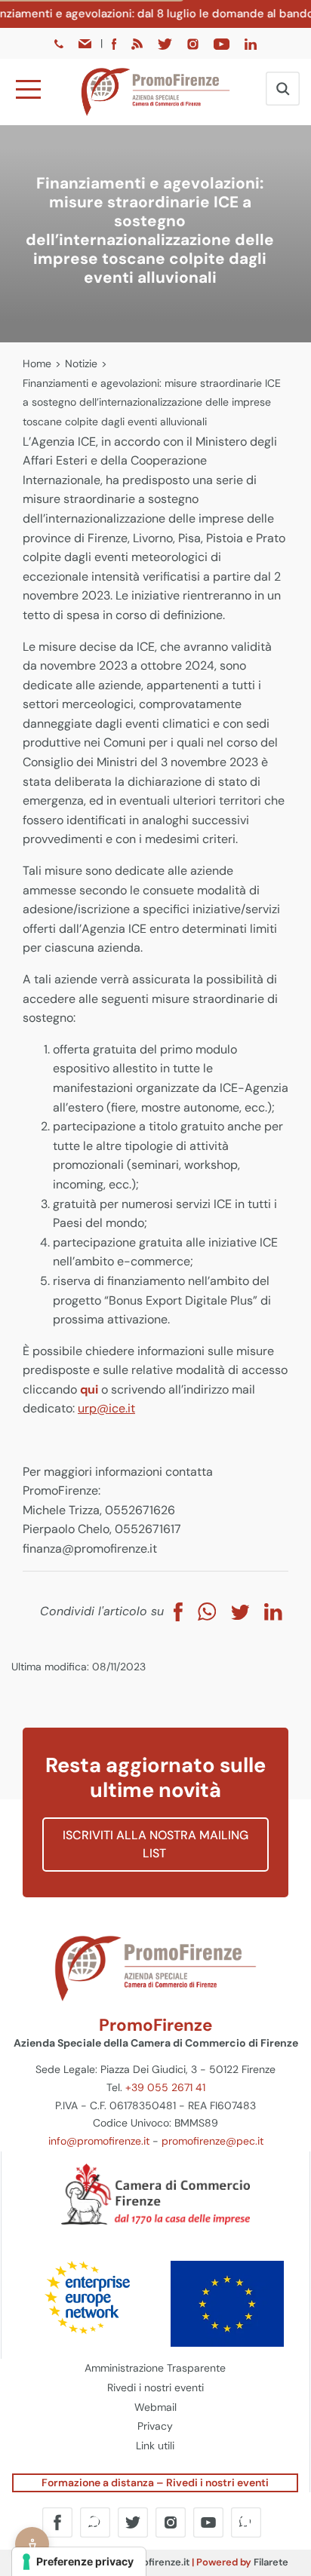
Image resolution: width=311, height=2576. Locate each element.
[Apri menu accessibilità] (32, 2544)
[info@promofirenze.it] (86, 43)
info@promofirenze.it (99, 2141)
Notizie (81, 363)
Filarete (271, 2562)
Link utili (155, 2446)
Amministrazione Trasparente (155, 2368)
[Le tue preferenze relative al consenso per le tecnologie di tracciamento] (79, 2562)
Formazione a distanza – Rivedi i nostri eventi (155, 2482)
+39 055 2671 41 (165, 2087)
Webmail (155, 2407)
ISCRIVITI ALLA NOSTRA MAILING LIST (155, 1844)
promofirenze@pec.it (212, 2141)
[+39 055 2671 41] (60, 43)
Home (37, 363)
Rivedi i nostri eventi (155, 2387)
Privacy (155, 2426)
